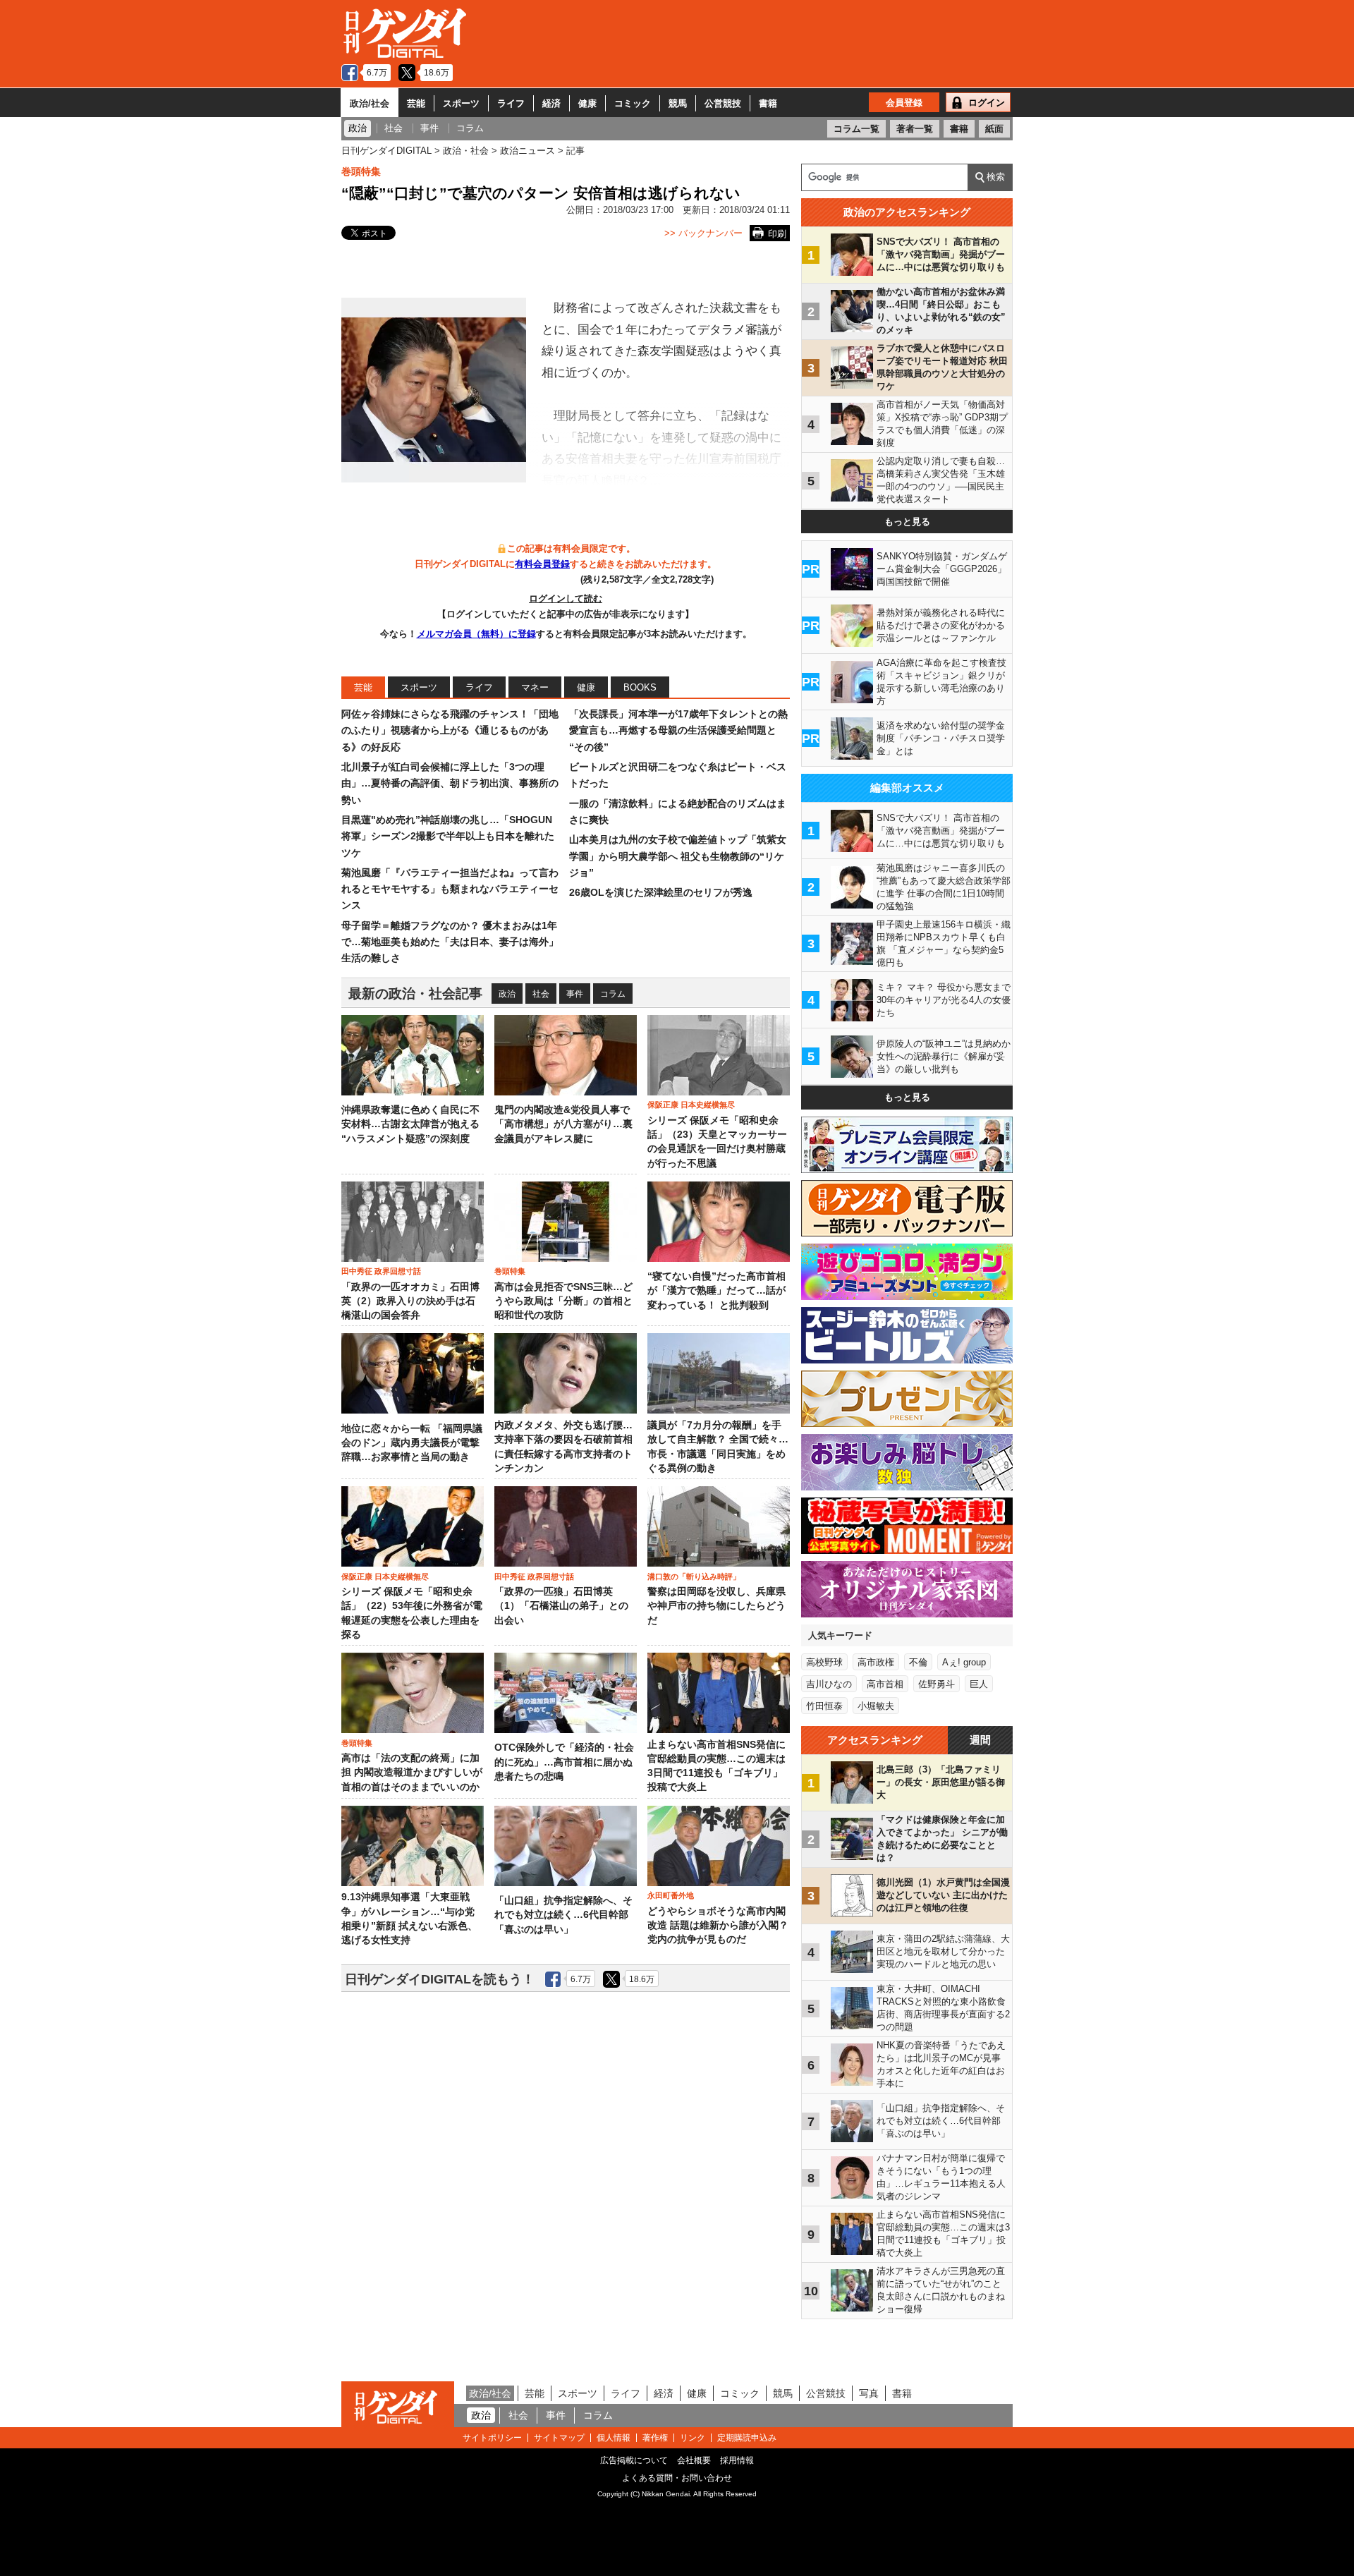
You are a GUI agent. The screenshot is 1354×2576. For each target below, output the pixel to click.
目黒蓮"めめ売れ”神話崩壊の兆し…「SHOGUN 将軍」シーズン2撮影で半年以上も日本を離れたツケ (448, 836)
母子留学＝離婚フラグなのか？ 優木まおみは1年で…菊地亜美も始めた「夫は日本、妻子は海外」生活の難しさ (450, 942)
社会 (541, 994)
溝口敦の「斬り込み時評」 (694, 1576)
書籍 (768, 103)
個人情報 (614, 2438)
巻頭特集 (361, 171)
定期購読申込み (747, 2438)
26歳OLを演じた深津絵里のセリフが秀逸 (661, 892)
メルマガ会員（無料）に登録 (476, 634)
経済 (551, 103)
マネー (535, 687)
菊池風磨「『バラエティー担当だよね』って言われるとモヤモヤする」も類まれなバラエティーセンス (450, 889)
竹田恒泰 (824, 1706)
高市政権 (876, 1662)
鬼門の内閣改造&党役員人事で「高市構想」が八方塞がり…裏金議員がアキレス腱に (563, 1124)
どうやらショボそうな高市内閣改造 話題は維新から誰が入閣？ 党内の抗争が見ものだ (718, 1926)
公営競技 (723, 103)
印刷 (777, 234)
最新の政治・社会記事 (415, 994)
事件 (575, 994)
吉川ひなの (829, 1684)
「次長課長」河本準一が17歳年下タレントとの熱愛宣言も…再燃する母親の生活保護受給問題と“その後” (678, 730)
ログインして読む (566, 599)
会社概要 (694, 2460)
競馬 (678, 103)
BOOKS (640, 687)
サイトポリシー (492, 2438)
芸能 (416, 103)
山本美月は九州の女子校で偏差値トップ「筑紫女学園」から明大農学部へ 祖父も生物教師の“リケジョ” (678, 856)
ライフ (511, 103)
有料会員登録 (542, 564)
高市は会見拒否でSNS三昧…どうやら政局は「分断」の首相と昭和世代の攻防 (563, 1301)
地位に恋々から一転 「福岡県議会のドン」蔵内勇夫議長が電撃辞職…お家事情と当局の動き (412, 1443)
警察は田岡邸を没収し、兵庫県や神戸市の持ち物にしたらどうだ (716, 1606)
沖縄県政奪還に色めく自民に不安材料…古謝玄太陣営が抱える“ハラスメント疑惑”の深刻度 (410, 1124)
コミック (633, 103)
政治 (507, 994)
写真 (869, 2393)
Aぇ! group (964, 1662)
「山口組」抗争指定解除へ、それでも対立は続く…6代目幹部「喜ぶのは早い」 (563, 1915)
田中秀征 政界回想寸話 (381, 1271)
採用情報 (737, 2460)
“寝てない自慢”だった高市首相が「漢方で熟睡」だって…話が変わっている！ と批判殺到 (716, 1291)
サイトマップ (559, 2438)
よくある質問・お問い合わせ (677, 2478)
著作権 (655, 2438)
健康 (587, 103)
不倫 (918, 1662)
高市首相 (885, 1684)
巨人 (979, 1684)
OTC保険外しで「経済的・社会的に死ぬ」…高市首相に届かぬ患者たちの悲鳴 (564, 1762)
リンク (693, 2438)
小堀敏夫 (876, 1706)
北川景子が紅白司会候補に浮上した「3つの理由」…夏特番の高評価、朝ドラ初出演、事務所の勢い (450, 783)
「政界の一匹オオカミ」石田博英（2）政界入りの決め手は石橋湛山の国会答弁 (410, 1301)
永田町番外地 (671, 1895)
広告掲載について (634, 2460)
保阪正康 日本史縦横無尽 (691, 1105)
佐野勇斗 (937, 1684)
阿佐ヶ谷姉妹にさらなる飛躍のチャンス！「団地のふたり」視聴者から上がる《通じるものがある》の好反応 (450, 730)
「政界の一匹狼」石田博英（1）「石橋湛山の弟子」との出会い (561, 1606)
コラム (613, 994)
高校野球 (824, 1662)
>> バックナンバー (703, 233)
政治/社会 (370, 103)
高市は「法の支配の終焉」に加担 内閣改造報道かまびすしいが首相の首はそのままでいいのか (412, 1773)
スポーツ (461, 103)
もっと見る (907, 522)
